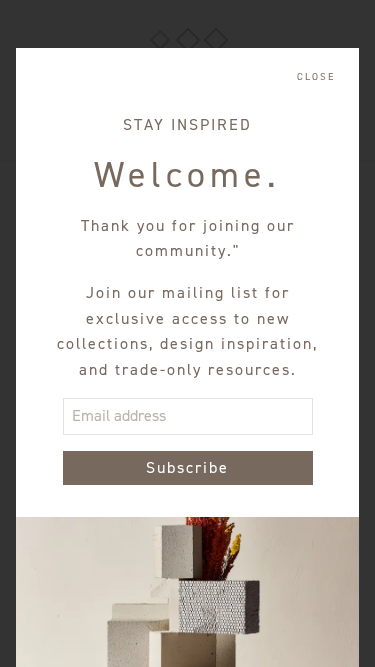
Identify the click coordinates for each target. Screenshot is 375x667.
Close (316, 77)
